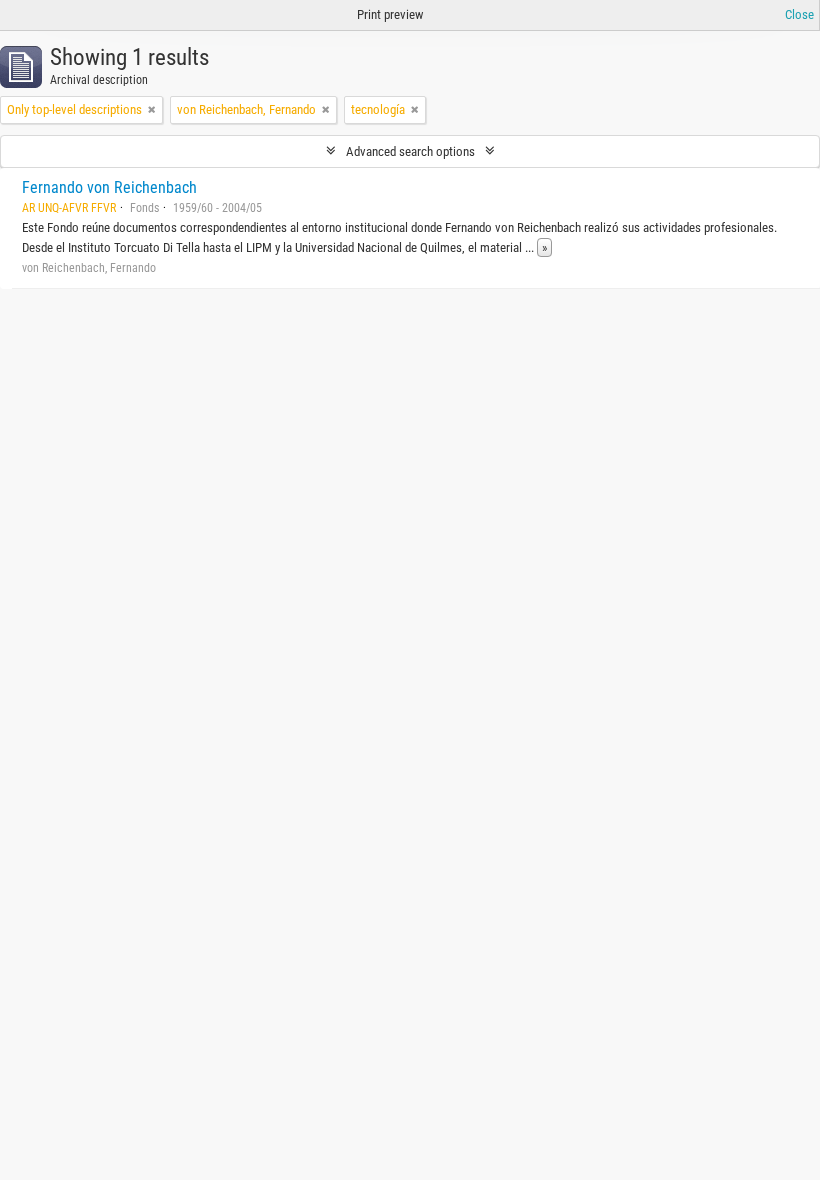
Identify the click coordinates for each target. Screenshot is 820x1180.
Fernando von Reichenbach (109, 187)
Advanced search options (410, 151)
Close (799, 14)
